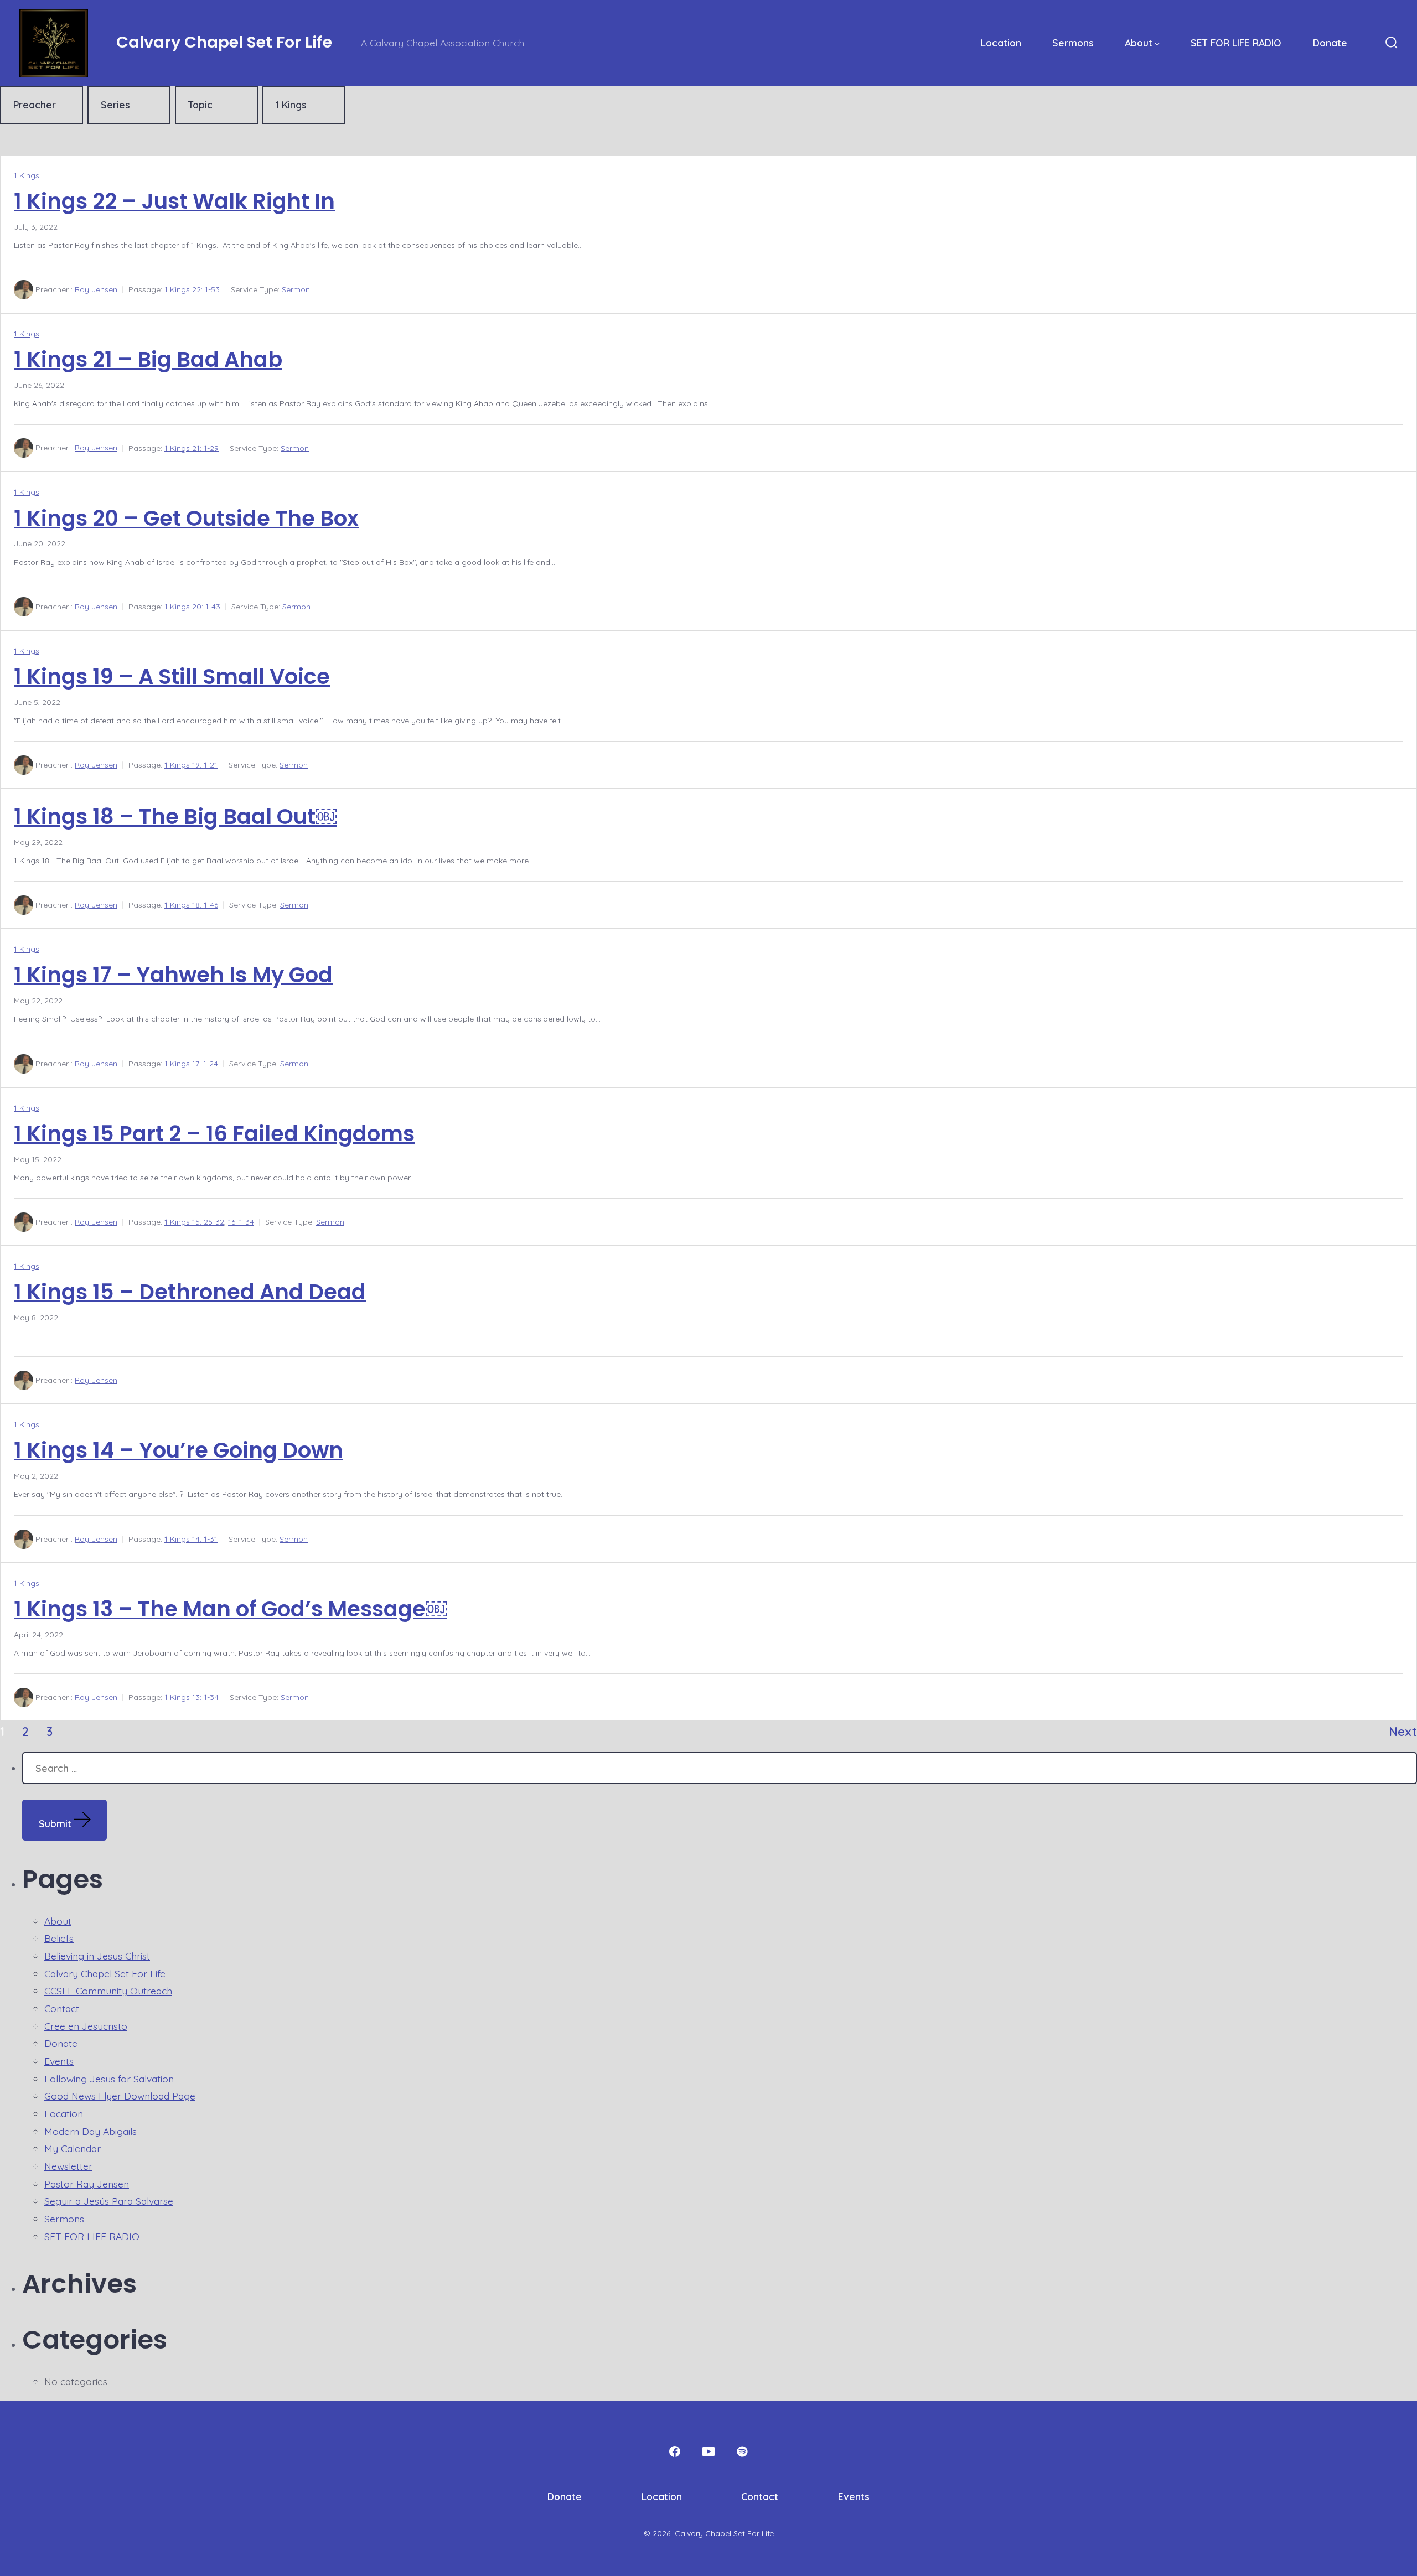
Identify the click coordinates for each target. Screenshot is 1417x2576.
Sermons (1073, 43)
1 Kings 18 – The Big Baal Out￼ (175, 817)
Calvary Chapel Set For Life (105, 1973)
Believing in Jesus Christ (97, 1956)
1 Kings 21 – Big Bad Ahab (148, 359)
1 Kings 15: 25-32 (194, 1222)
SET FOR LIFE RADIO (1236, 43)
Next (1403, 1731)
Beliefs (59, 1938)
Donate (1330, 43)
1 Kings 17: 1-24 (191, 1064)
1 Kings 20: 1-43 (192, 607)
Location (1001, 43)
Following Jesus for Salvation (109, 2079)
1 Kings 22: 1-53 (192, 289)
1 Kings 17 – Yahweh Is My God (173, 975)
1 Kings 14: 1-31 (191, 1539)
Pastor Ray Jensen (87, 2184)
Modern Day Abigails (90, 2131)
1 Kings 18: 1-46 (191, 905)
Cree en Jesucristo (86, 2026)
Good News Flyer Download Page (120, 2096)
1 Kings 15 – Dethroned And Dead (190, 1292)
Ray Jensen (96, 289)
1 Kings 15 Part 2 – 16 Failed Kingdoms (214, 1134)
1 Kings (27, 175)
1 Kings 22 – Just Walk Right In (174, 201)
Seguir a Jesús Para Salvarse (109, 2201)
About (1139, 43)
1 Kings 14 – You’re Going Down (179, 1450)
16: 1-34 (241, 1222)
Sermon (296, 289)
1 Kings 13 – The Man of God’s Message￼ (230, 1609)
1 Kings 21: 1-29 (192, 448)
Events (59, 2061)
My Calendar (73, 2148)
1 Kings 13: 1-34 (192, 1697)
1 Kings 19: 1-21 (191, 765)
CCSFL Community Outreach (108, 1991)
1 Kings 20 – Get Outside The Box (186, 518)
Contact (62, 2008)
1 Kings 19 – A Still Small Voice (172, 677)
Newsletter (68, 2166)
